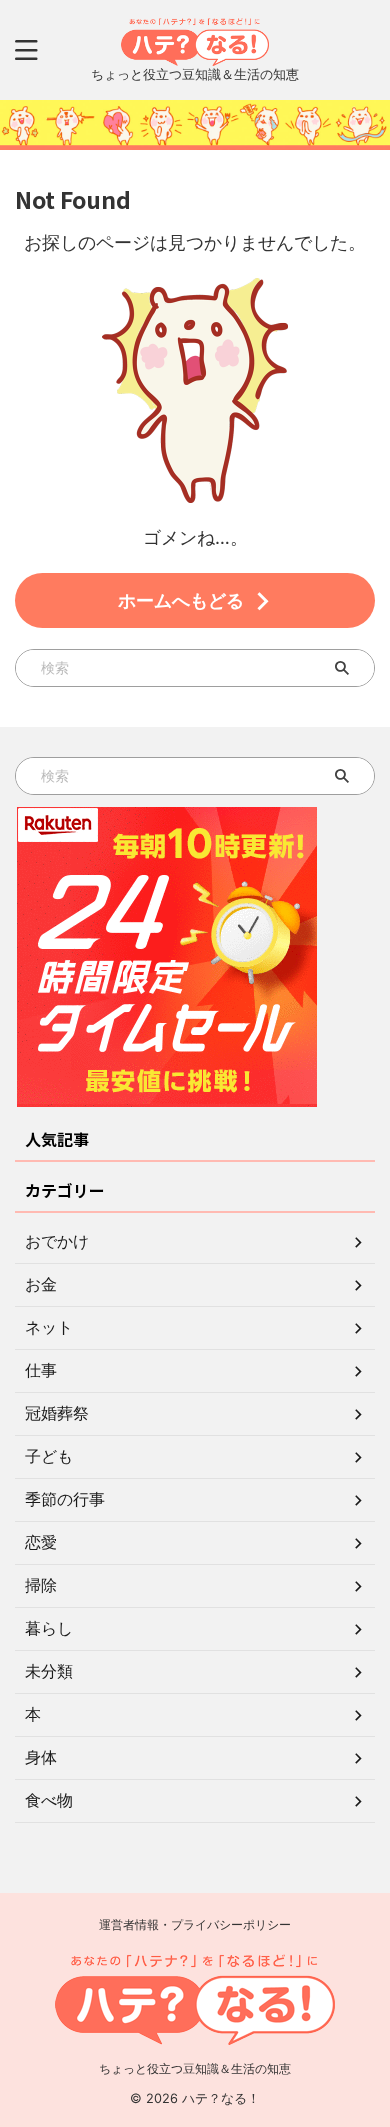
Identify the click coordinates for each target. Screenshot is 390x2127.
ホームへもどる (181, 600)
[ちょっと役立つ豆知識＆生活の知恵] (195, 50)
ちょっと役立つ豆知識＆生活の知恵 (195, 2068)
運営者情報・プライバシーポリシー (195, 1924)
